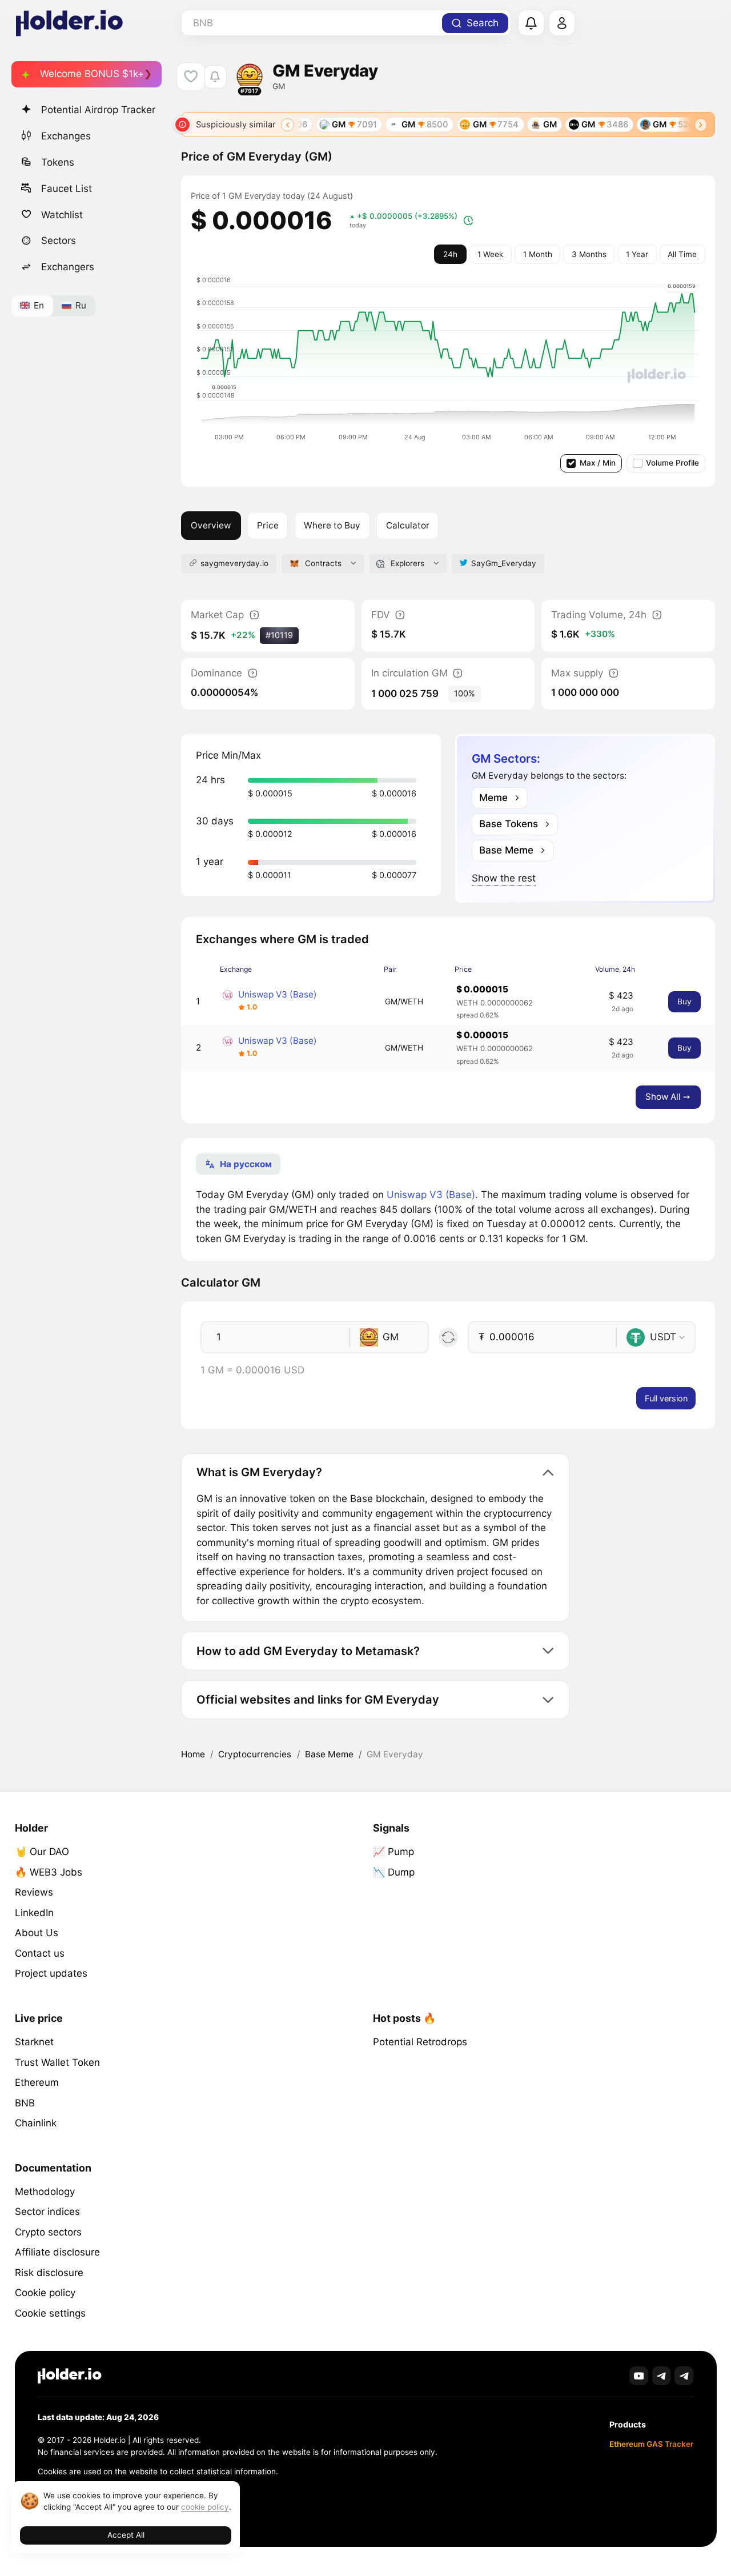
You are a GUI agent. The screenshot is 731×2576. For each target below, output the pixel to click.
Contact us (40, 1953)
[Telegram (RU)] (684, 2376)
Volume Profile (672, 463)
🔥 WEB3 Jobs (49, 1872)
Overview (211, 525)
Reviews (34, 1892)
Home (193, 1754)
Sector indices (47, 2212)
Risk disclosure (49, 2273)
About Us (37, 1933)
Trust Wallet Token (57, 2062)
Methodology (45, 2192)
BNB (25, 2103)
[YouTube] (639, 2376)
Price (268, 525)
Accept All (126, 2535)
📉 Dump (394, 1872)
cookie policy (205, 2507)
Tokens (58, 162)
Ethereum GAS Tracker (651, 2444)
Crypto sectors (48, 2232)
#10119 (279, 635)
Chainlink (36, 2123)
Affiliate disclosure (57, 2252)
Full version (666, 1398)
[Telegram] (662, 2376)
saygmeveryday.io (234, 563)
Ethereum (37, 2082)
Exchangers (68, 267)
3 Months (589, 254)
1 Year (637, 254)
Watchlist (62, 214)
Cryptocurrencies (255, 1754)
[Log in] (562, 23)
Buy (684, 1001)
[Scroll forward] (701, 125)
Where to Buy (332, 525)
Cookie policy (45, 2293)
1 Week (490, 254)
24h (450, 254)
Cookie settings (50, 2313)
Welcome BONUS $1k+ (92, 74)
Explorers (407, 563)
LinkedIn (34, 1913)
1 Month (538, 254)
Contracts (323, 563)
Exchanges (66, 135)
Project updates (51, 1973)
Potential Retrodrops (420, 2042)
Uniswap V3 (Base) (278, 994)
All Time (682, 254)
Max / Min (598, 463)
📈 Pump (393, 1852)
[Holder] (70, 2376)
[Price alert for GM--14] (215, 77)
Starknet (34, 2042)
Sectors (59, 241)
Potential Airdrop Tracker (98, 110)
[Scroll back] (288, 125)
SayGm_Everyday (504, 563)
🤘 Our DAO (42, 1852)
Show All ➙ (668, 1097)
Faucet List (67, 188)
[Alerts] (531, 23)
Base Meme (329, 1754)
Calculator (408, 525)
